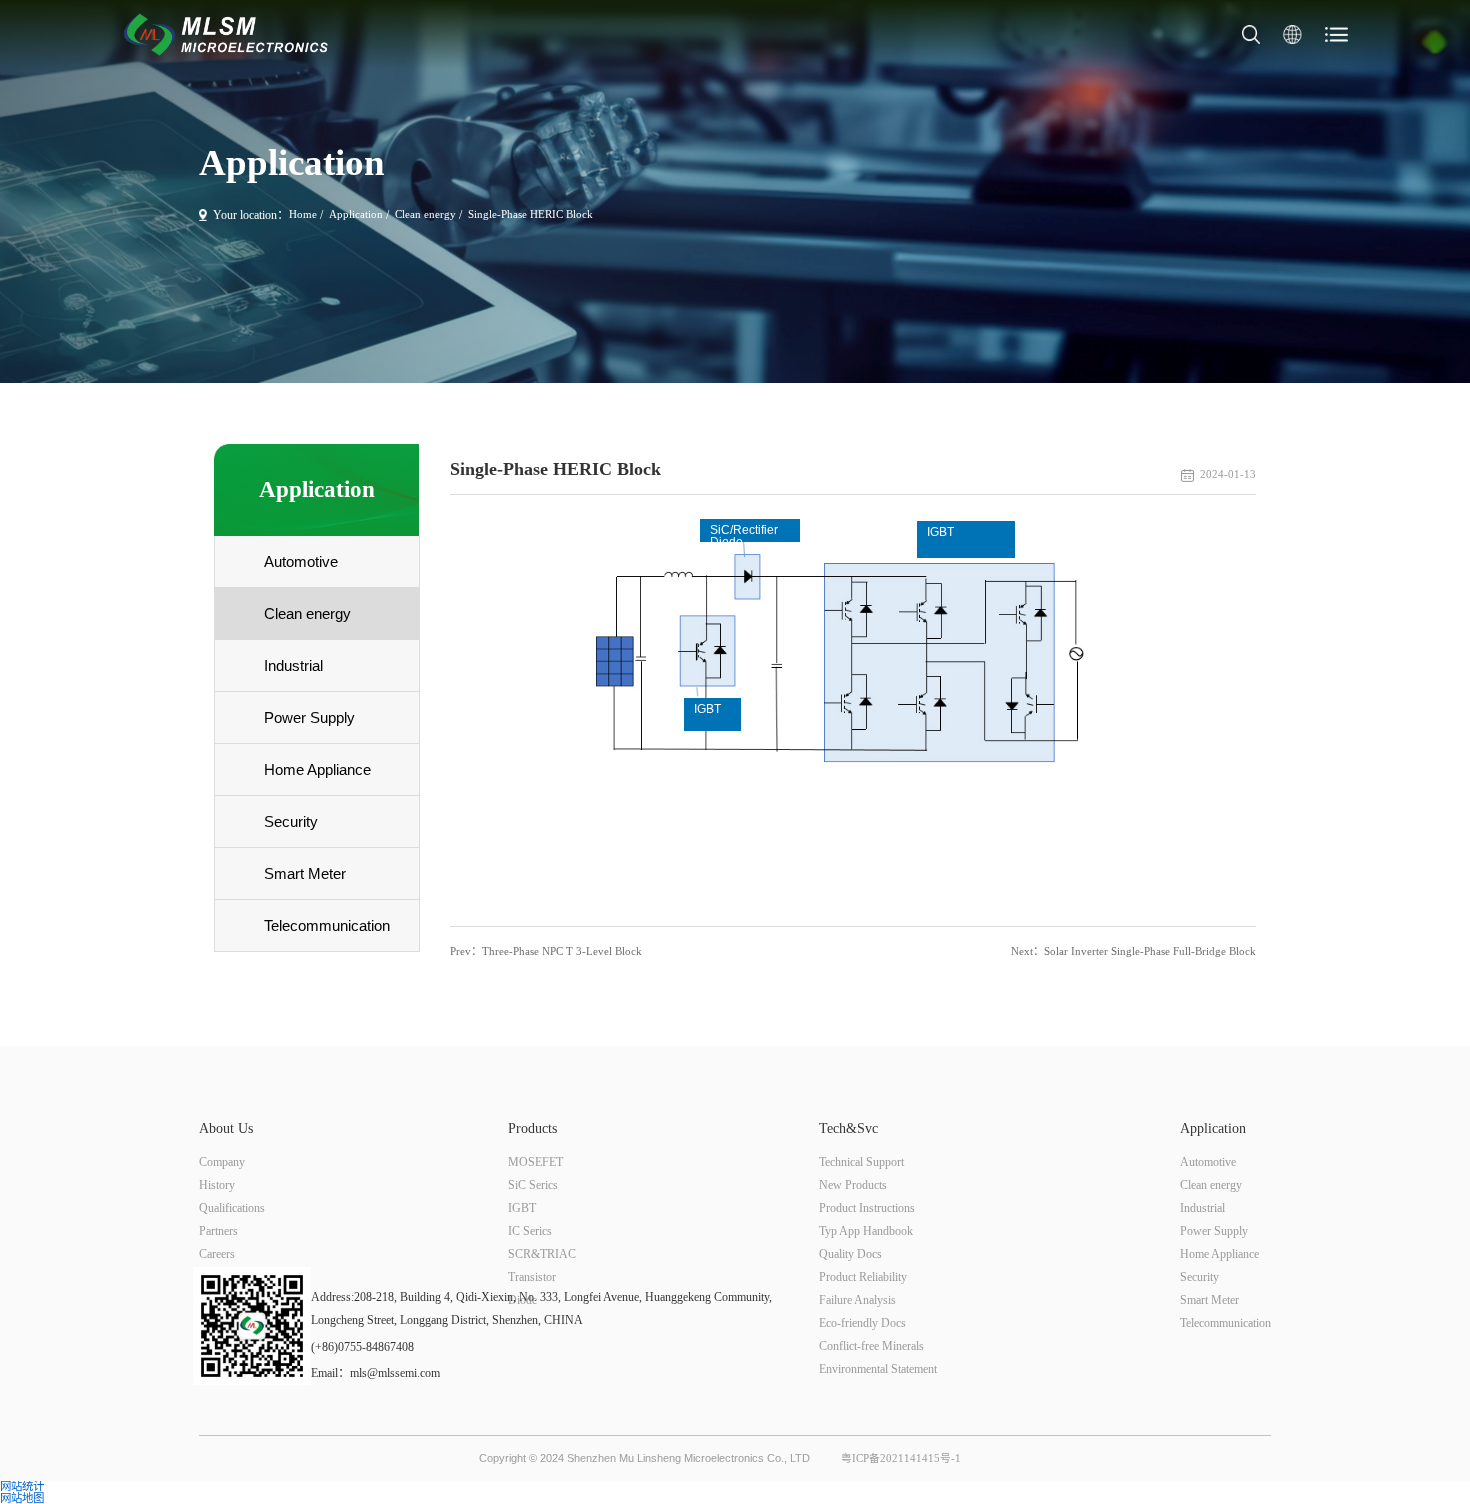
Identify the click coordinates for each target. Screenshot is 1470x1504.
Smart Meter (1209, 1300)
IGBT (707, 709)
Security (1199, 1277)
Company (222, 1162)
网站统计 (22, 1486)
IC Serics (530, 1231)
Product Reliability (863, 1277)
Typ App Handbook (866, 1231)
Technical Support (861, 1162)
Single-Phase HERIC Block (530, 214)
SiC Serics (533, 1185)
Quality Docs (850, 1254)
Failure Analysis (857, 1300)
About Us (226, 1129)
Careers (217, 1254)
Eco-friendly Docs (862, 1323)
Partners (218, 1231)
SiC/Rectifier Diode (744, 532)
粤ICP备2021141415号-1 (901, 1458)
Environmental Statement (878, 1369)
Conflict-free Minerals (871, 1346)
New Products (853, 1185)
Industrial (1202, 1208)
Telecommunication (1225, 1323)
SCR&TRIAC (542, 1254)
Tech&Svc (848, 1129)
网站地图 (22, 1498)
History (217, 1185)
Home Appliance (1219, 1254)
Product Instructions (867, 1208)
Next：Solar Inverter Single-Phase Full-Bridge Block (1133, 951)
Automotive (1208, 1162)
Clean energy (425, 214)
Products (532, 1129)
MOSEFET (535, 1162)
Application (356, 214)
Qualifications (232, 1208)
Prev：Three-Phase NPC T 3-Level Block (546, 951)
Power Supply (1214, 1231)
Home (303, 214)
